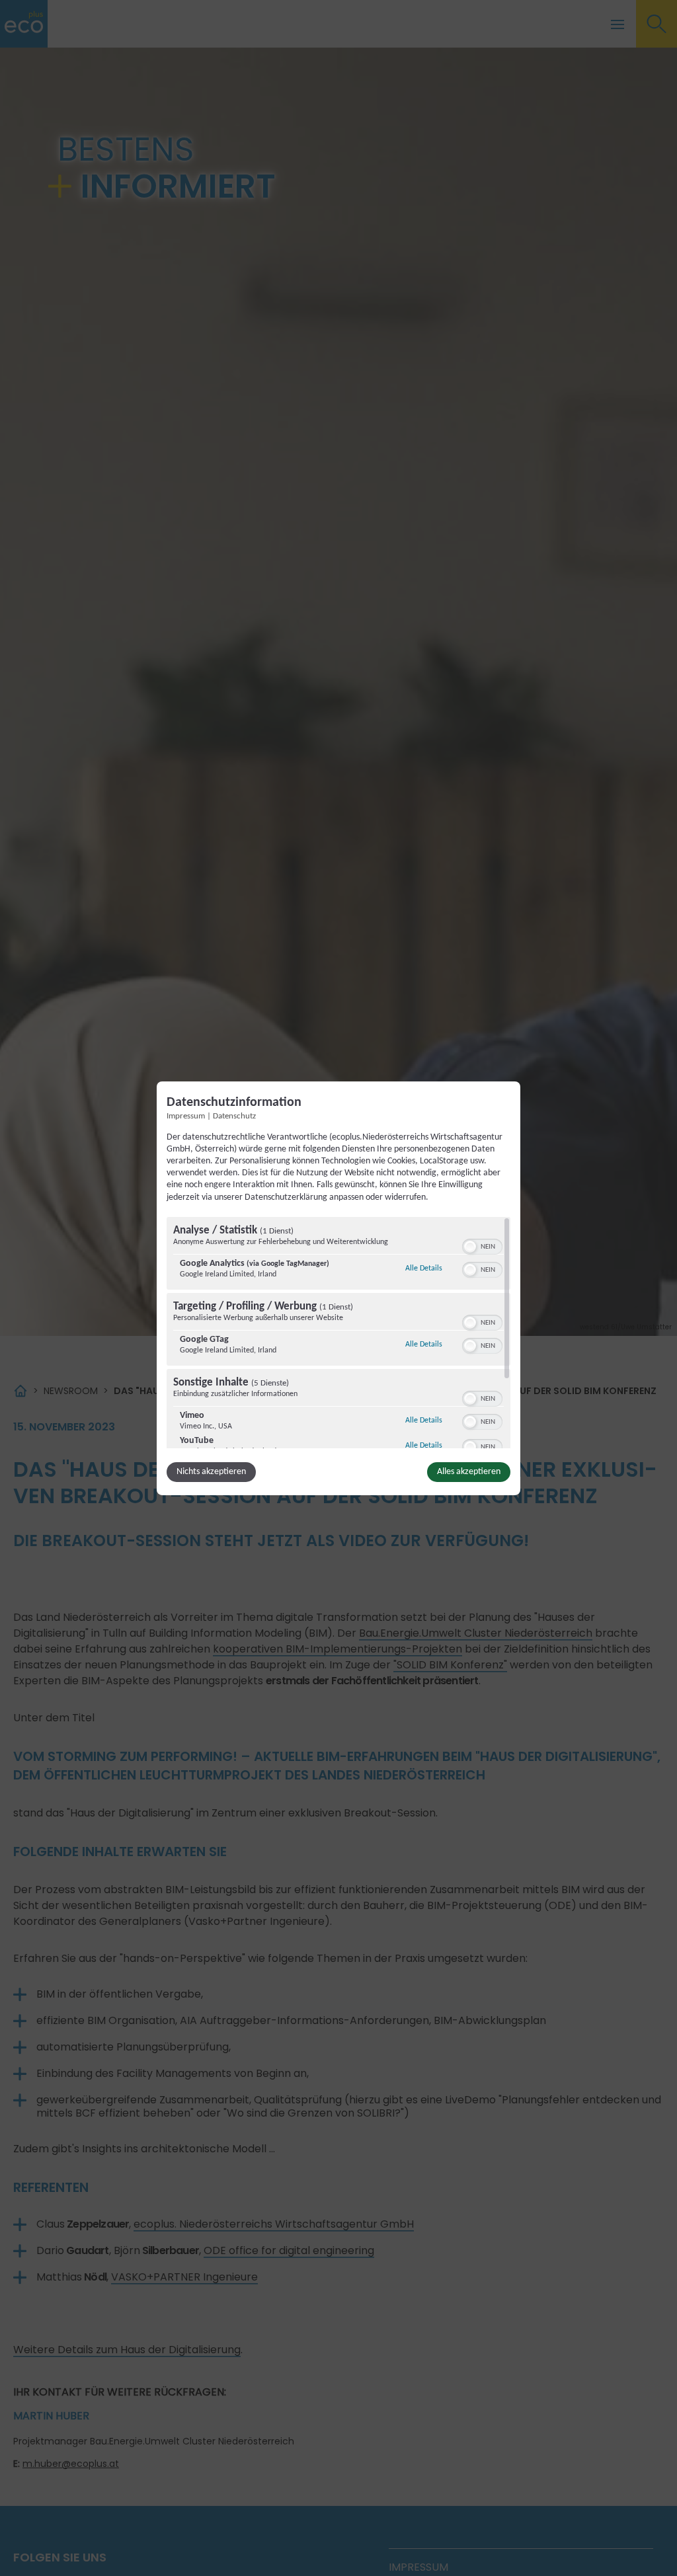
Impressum (186, 1116)
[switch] (482, 1245)
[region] (338, 1333)
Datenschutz (234, 1116)
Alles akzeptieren (469, 1472)
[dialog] (338, 1288)
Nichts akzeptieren (211, 1472)
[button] (470, 1247)
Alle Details (424, 1268)
